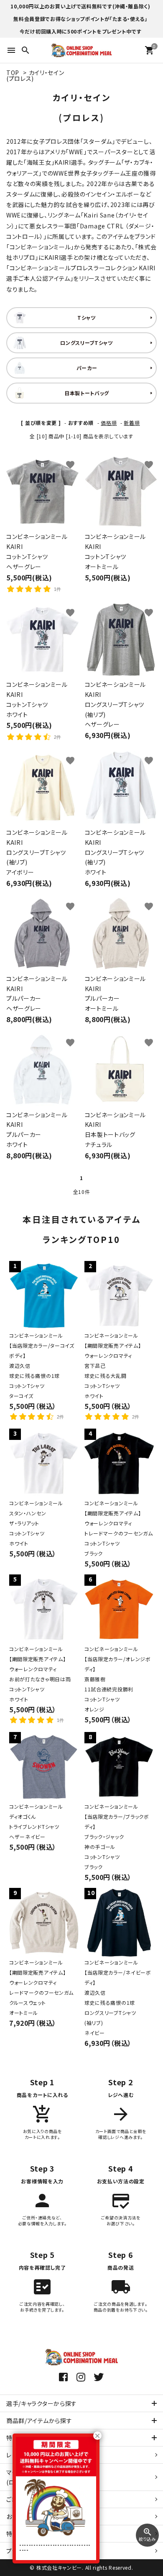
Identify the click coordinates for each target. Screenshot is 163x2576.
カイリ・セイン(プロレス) (35, 75)
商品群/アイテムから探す (39, 2421)
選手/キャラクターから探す (42, 2403)
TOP (13, 72)
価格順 (109, 423)
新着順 (132, 423)
